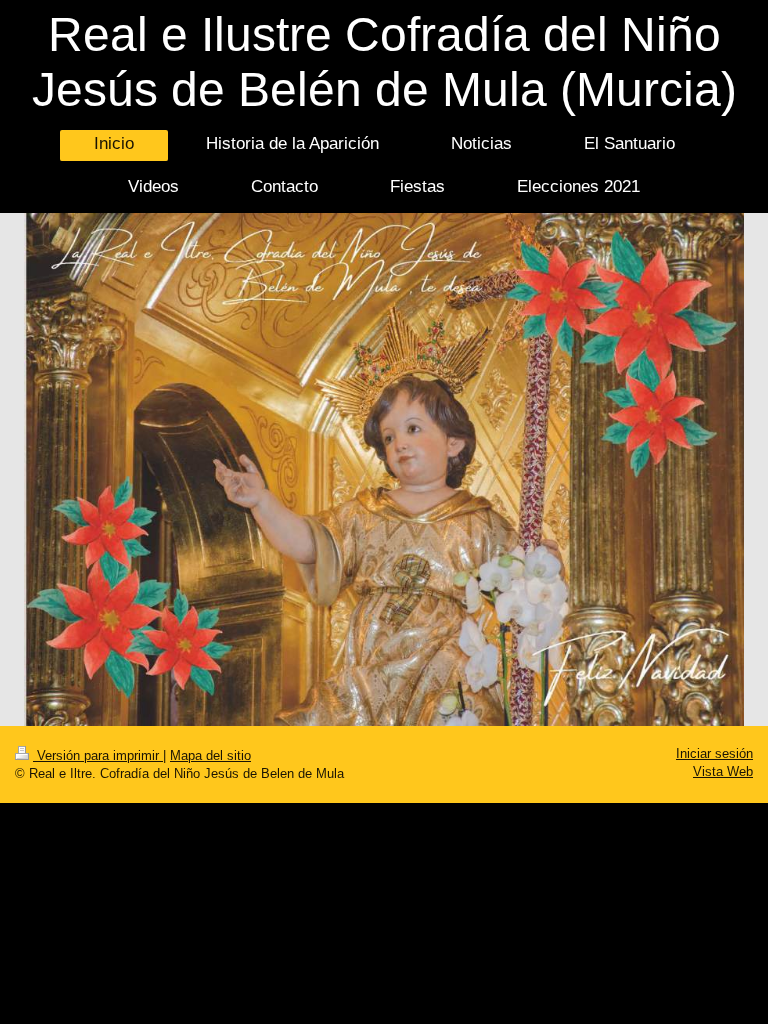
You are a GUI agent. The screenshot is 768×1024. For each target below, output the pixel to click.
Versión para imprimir (98, 756)
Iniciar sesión (714, 754)
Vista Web (723, 772)
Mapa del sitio (210, 756)
